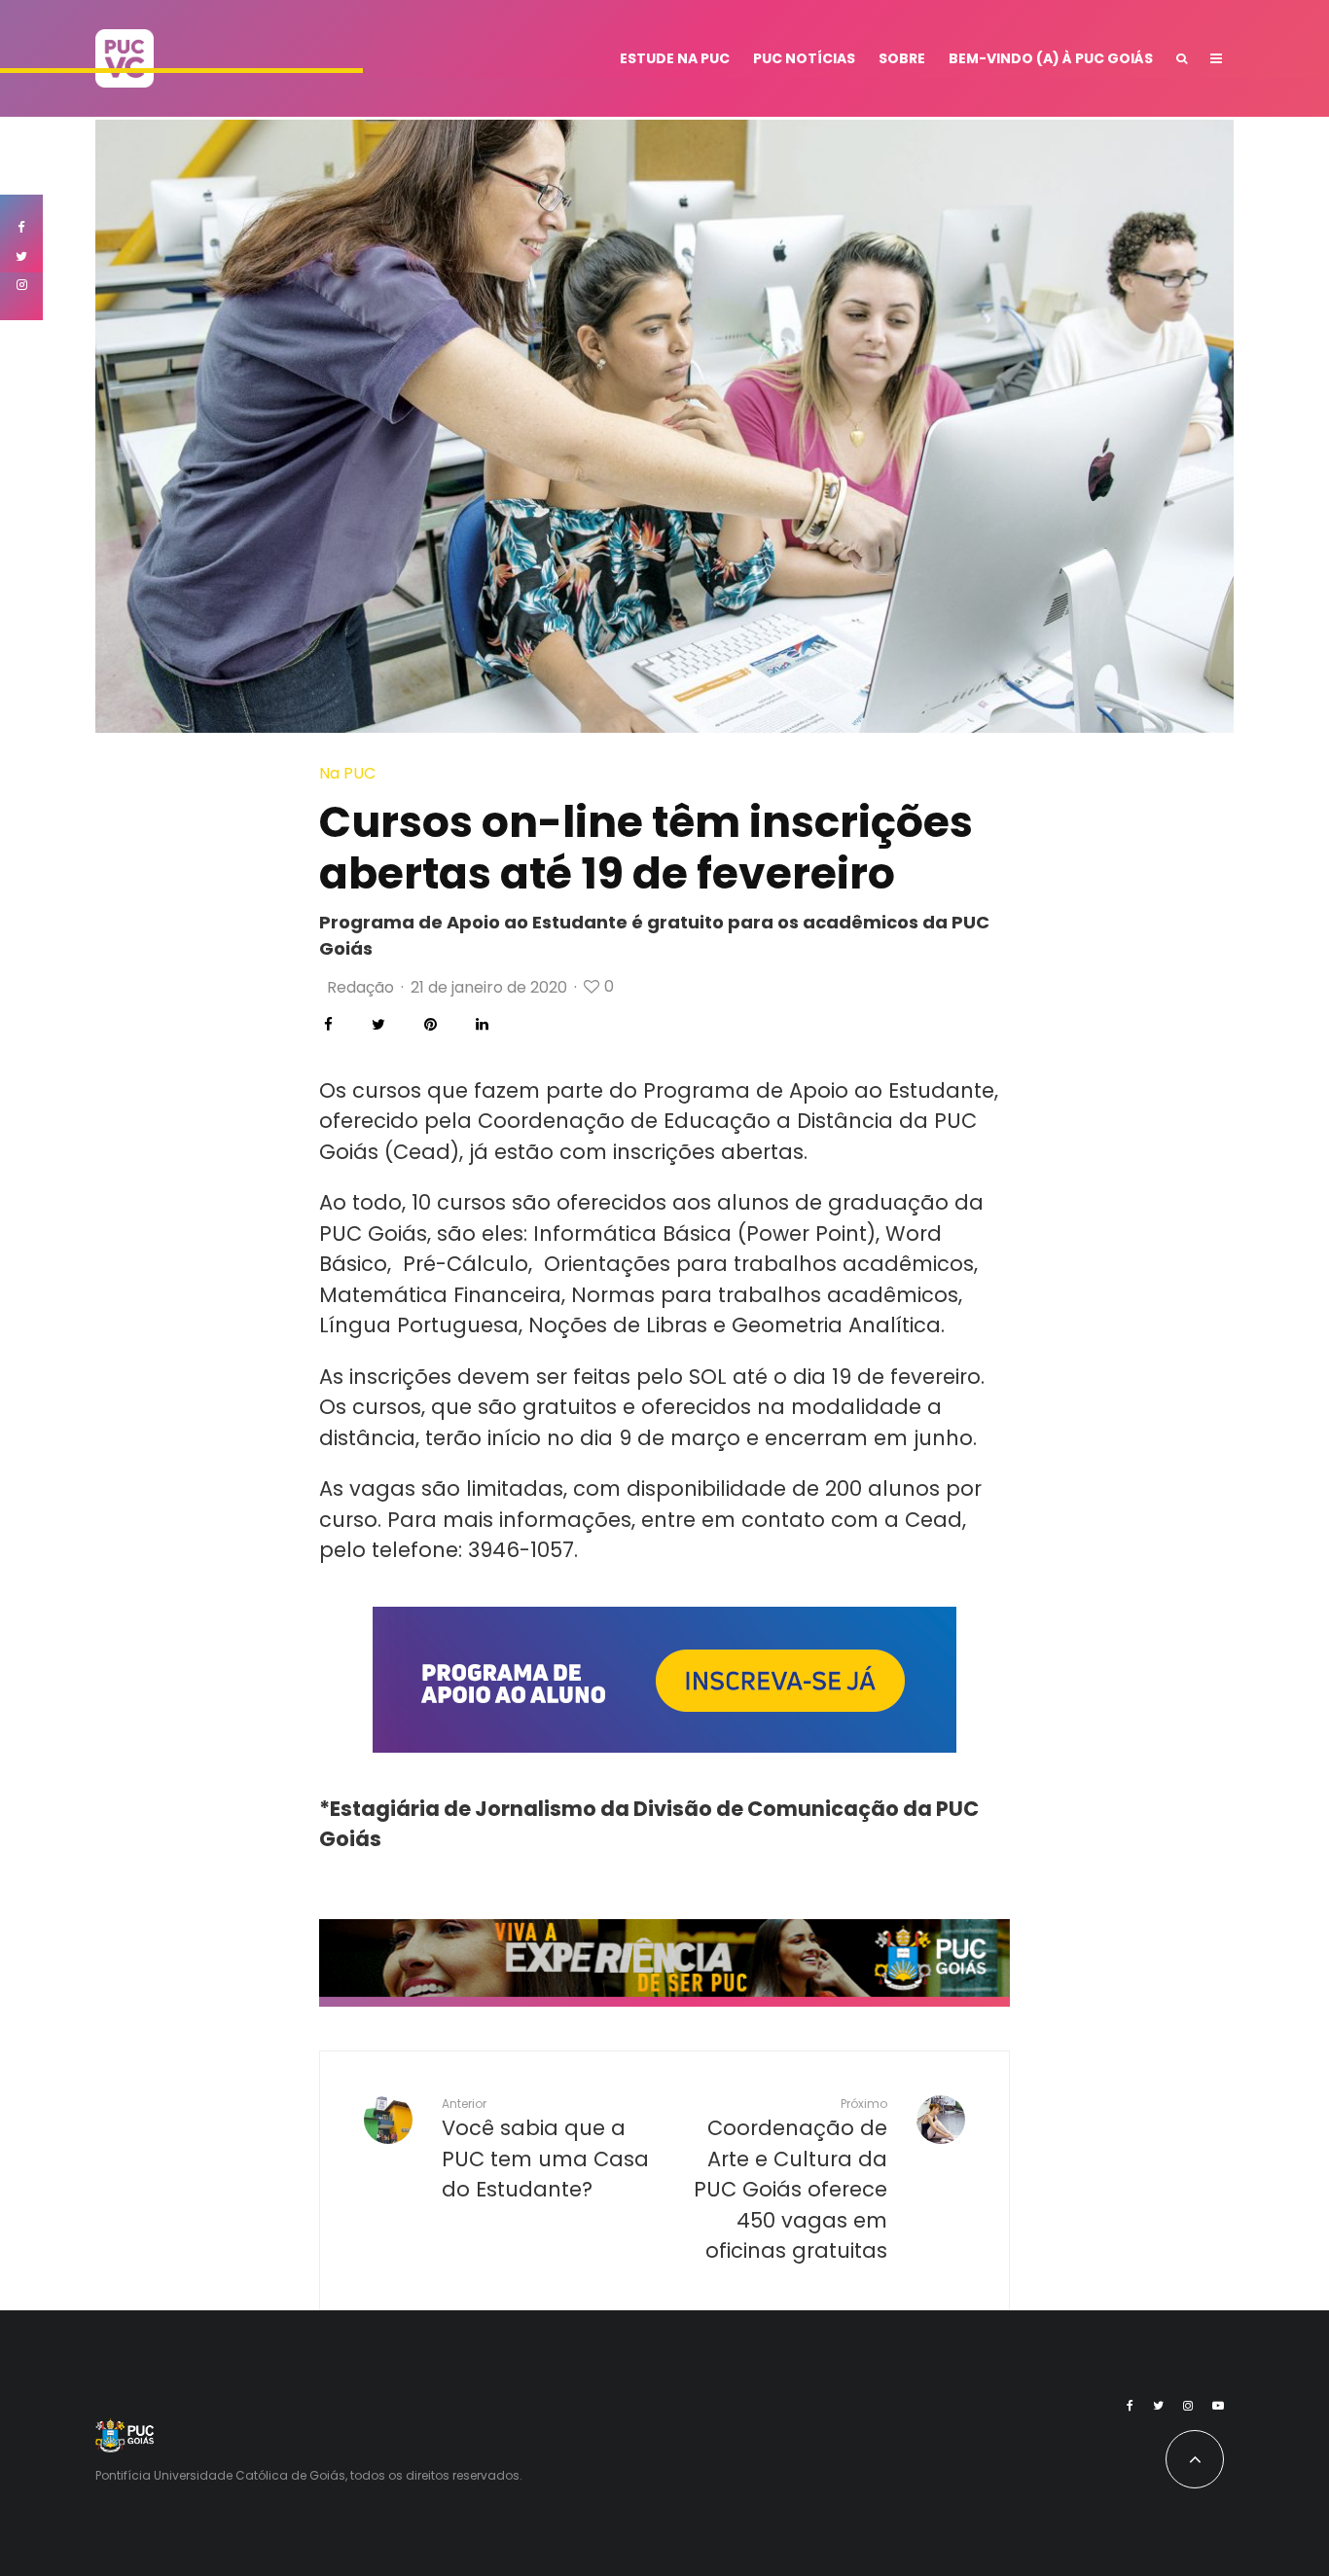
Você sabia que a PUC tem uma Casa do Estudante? (545, 2149)
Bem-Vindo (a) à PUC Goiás (1051, 58)
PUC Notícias (804, 58)
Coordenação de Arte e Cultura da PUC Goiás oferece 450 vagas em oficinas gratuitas (790, 2180)
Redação (360, 987)
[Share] (328, 1024)
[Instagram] (1188, 2406)
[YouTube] (1218, 2406)
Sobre (902, 58)
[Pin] (431, 1024)
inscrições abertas (708, 1152)
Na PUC (347, 773)
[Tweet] (378, 1024)
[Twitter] (1158, 2406)
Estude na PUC (675, 58)
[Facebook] (1130, 2406)
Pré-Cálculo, (467, 1264)
